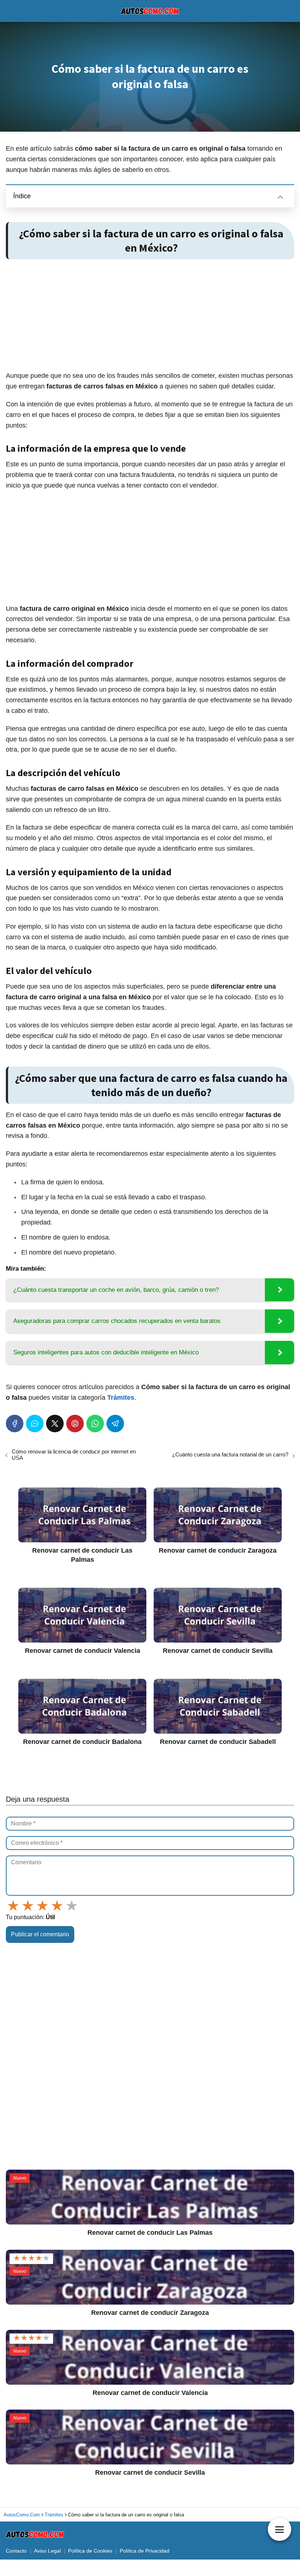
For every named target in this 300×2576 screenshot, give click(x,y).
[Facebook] (15, 1424)
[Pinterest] (75, 1424)
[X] (55, 1424)
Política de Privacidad (145, 2551)
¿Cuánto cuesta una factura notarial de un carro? (230, 1454)
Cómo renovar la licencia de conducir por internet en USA (74, 1455)
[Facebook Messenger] (35, 1424)
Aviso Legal (47, 2551)
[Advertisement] (150, 316)
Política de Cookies (90, 2551)
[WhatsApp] (95, 1424)
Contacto (16, 2551)
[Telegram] (115, 1424)
